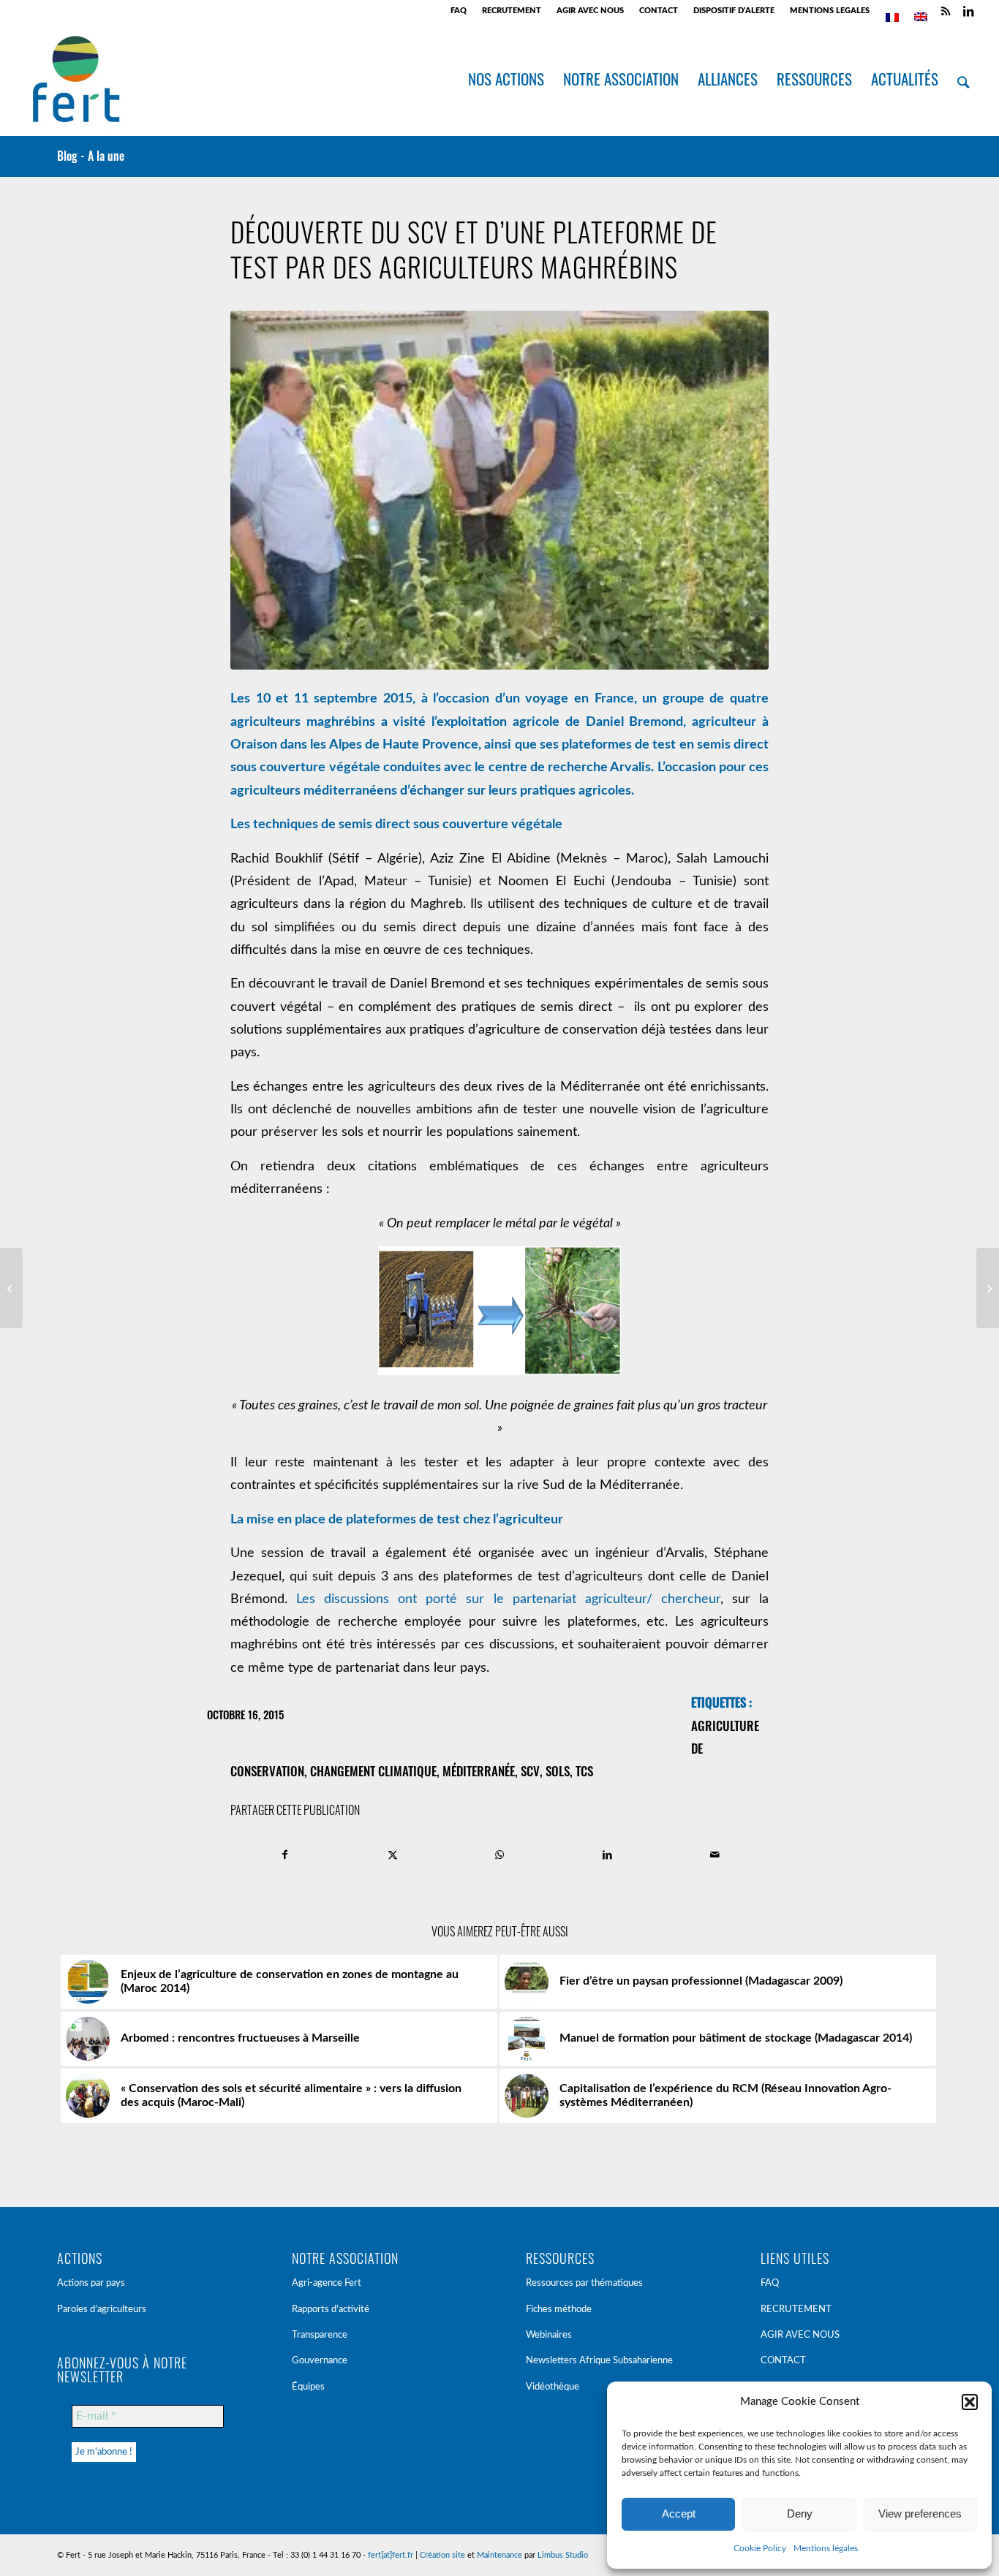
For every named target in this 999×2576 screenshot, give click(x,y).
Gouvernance (320, 2361)
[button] (970, 2402)
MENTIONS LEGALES (830, 11)
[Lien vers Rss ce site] (946, 11)
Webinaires (549, 2335)
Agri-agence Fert (327, 2283)
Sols (558, 1771)
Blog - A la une (91, 156)
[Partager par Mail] (715, 1855)
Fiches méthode (559, 2310)
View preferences (920, 2514)
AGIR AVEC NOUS (590, 11)
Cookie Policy (760, 2548)
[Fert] (76, 79)
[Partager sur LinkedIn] (607, 1855)
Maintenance (499, 2555)
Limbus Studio (563, 2555)
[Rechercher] (963, 79)
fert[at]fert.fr (391, 2555)
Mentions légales (826, 2548)
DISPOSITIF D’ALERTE (734, 11)
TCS (584, 1771)
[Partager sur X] (393, 1855)
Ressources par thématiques (584, 2283)
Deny (800, 2514)
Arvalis (630, 768)
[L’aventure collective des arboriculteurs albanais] (988, 1288)
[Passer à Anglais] (921, 17)
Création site (442, 2555)
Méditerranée (479, 1771)
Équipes (308, 2387)
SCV (530, 1771)
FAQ (459, 11)
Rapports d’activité (331, 2310)
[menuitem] (459, 11)
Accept (679, 2514)
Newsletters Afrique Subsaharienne (599, 2361)
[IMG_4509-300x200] (499, 490)
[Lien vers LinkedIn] (968, 11)
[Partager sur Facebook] (285, 1855)
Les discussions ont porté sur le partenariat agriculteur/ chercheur (508, 1599)
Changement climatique (373, 1771)
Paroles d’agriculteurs (102, 2310)
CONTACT (659, 11)
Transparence (320, 2335)
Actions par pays (91, 2283)
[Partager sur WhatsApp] (500, 1855)
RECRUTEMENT (512, 11)
